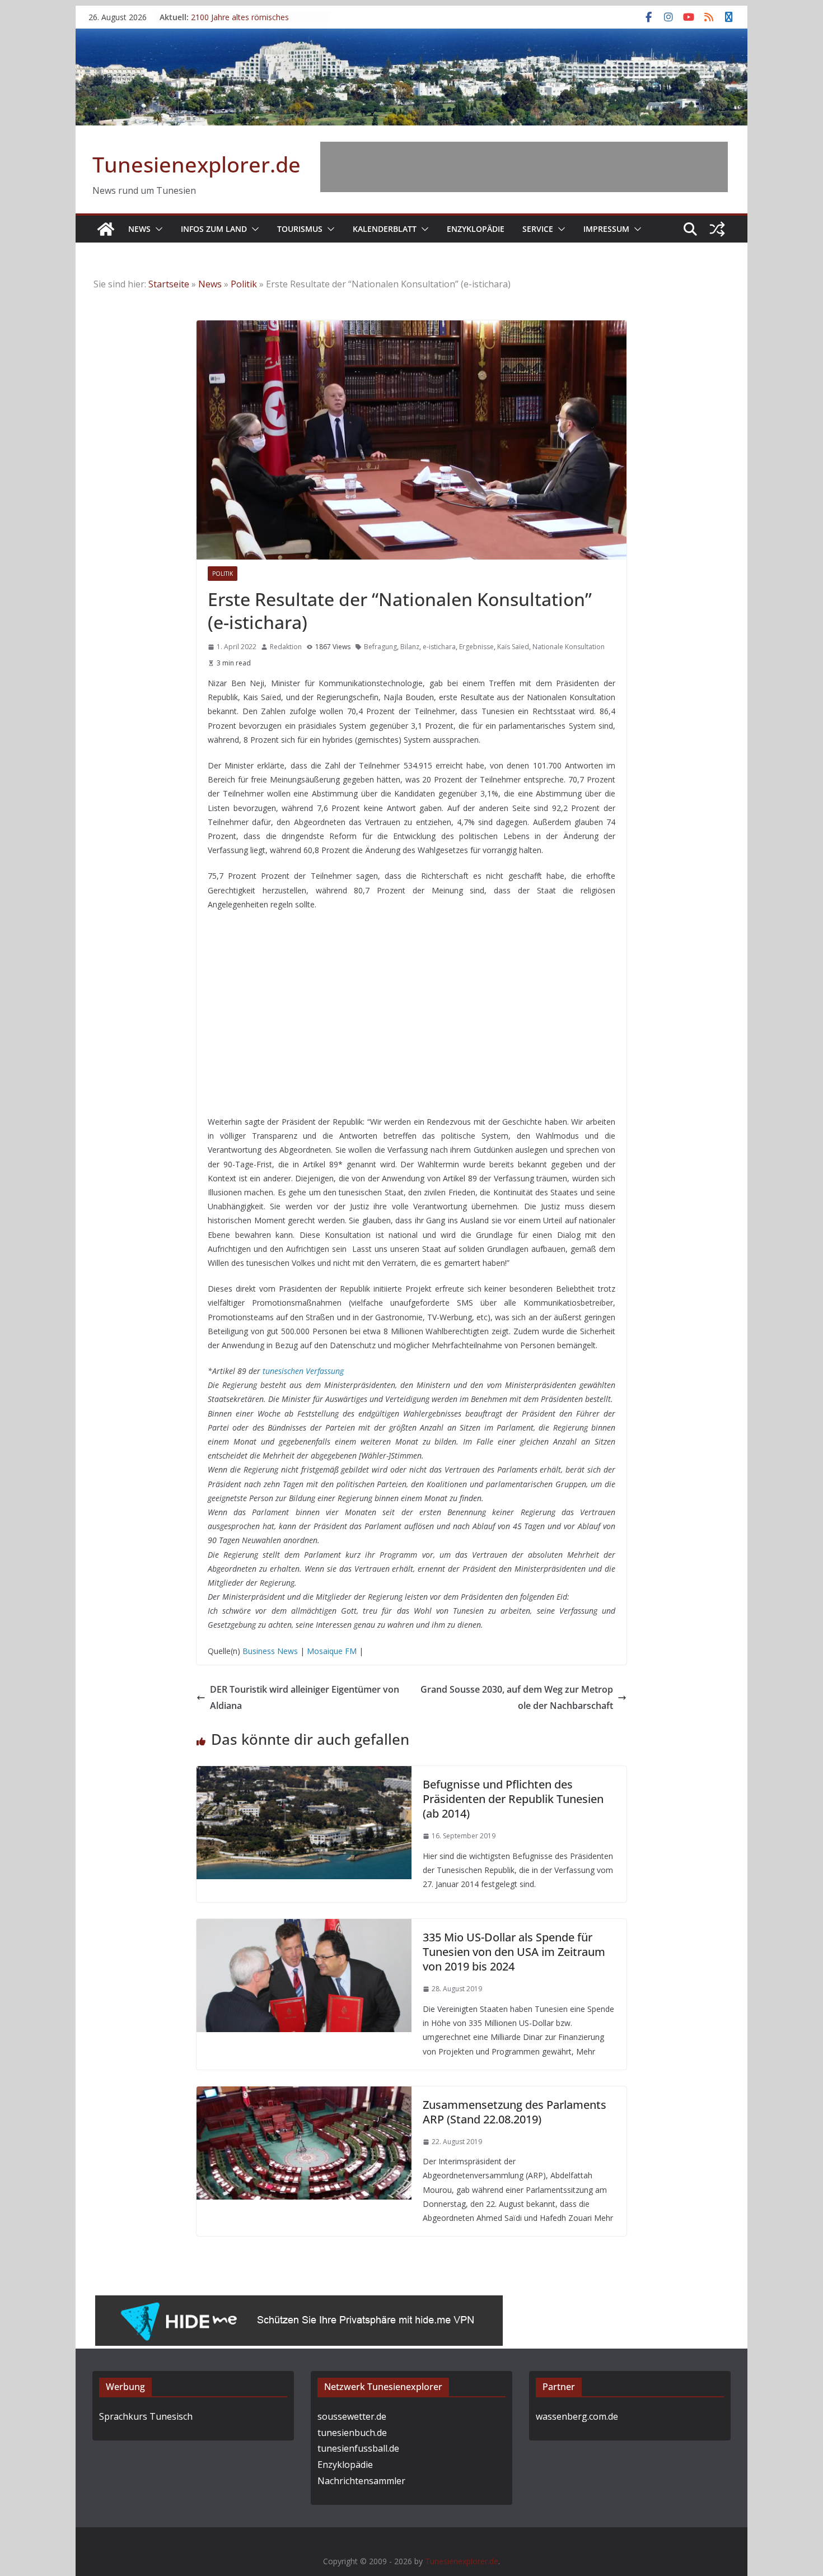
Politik (244, 284)
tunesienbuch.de (352, 2433)
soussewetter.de (352, 2416)
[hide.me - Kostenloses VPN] (299, 2303)
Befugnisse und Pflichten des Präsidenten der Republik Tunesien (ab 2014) (513, 1799)
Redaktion (286, 647)
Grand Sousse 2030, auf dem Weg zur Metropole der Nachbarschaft (517, 1697)
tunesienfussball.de (358, 2448)
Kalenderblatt (385, 229)
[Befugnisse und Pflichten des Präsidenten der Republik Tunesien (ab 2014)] (304, 1774)
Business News (270, 1651)
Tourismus (300, 229)
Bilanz (410, 647)
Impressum (606, 229)
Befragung (380, 647)
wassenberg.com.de (577, 2416)
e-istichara (439, 647)
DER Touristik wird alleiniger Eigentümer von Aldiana (305, 1697)
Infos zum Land (214, 229)
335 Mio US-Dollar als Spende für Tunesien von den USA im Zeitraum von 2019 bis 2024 (514, 1952)
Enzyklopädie (476, 229)
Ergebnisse (476, 647)
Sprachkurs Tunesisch (146, 2416)
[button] (157, 229)
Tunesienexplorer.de (197, 164)
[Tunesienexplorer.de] (106, 229)
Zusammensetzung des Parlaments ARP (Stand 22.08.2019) (515, 2112)
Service (538, 229)
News (139, 229)
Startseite (169, 284)
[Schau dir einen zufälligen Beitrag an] (717, 229)
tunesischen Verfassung (303, 1371)
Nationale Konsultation (569, 647)
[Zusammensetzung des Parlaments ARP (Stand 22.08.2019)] (304, 2094)
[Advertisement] (524, 167)
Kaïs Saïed (513, 647)
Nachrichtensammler (361, 2481)
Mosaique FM (332, 1651)
